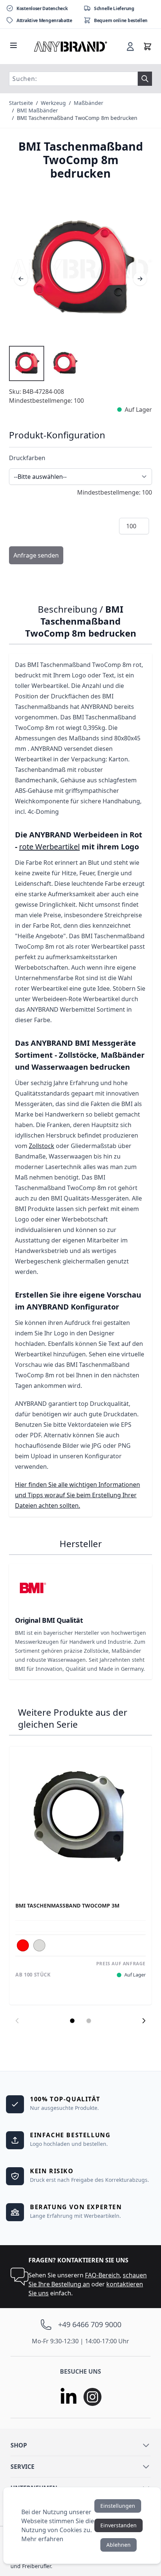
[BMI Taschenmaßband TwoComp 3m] (80, 1818)
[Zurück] (21, 279)
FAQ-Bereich (102, 2275)
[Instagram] (92, 2397)
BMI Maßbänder (37, 110)
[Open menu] (13, 45)
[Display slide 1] (72, 2021)
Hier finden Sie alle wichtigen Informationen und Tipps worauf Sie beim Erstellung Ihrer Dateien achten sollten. (78, 1495)
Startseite (21, 103)
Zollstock (42, 1146)
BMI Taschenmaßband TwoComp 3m (67, 1906)
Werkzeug (53, 103)
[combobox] (73, 79)
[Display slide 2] (89, 2021)
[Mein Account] (130, 46)
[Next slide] (144, 2021)
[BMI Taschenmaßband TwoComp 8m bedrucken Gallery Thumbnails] (46, 363)
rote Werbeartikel (49, 847)
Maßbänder (89, 103)
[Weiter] (140, 279)
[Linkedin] (69, 2397)
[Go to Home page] (71, 46)
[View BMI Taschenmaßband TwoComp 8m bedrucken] (27, 363)
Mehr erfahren (42, 2539)
